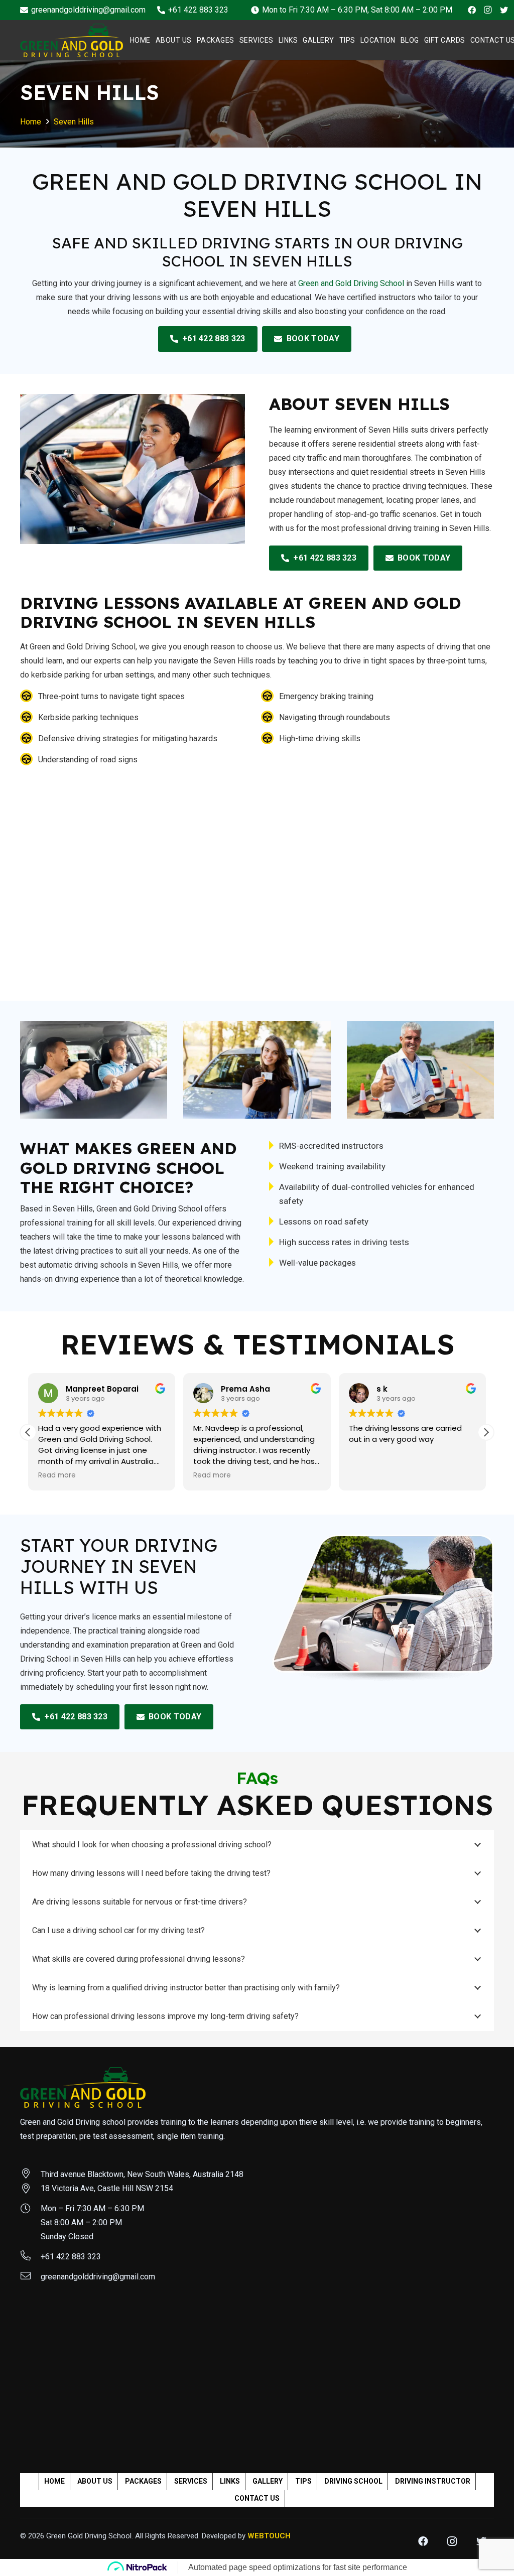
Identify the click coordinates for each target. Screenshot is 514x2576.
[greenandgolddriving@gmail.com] (30, 2277)
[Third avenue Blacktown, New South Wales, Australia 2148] (30, 2175)
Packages (143, 2481)
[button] (486, 1432)
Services (191, 2481)
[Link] (72, 40)
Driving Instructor (433, 2481)
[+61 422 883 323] (30, 2257)
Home (54, 2481)
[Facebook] (472, 10)
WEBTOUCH (269, 2536)
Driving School (353, 2481)
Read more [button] (57, 1475)
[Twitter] (504, 10)
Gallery (268, 2481)
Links (230, 2481)
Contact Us (257, 2498)
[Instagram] (488, 10)
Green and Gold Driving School (351, 283)
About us (95, 2481)
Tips (303, 2481)
